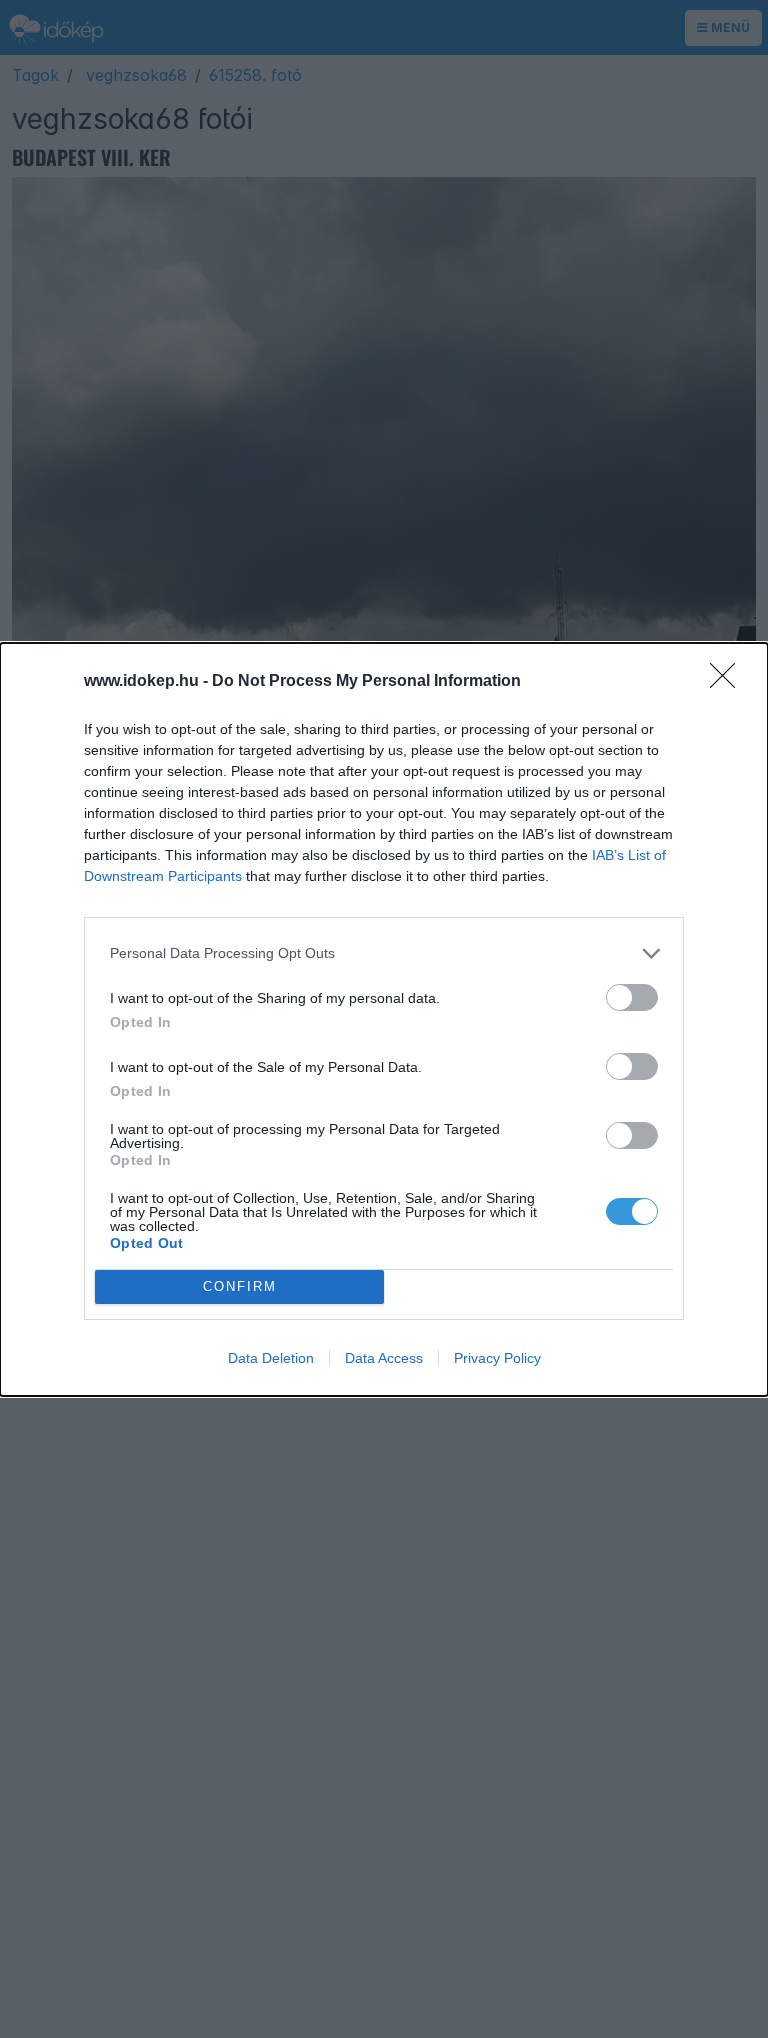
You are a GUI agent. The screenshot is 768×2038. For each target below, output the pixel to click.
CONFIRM (240, 1286)
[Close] (729, 682)
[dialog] (384, 1019)
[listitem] (384, 953)
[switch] (632, 997)
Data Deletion (271, 1358)
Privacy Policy (497, 1358)
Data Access (384, 1358)
